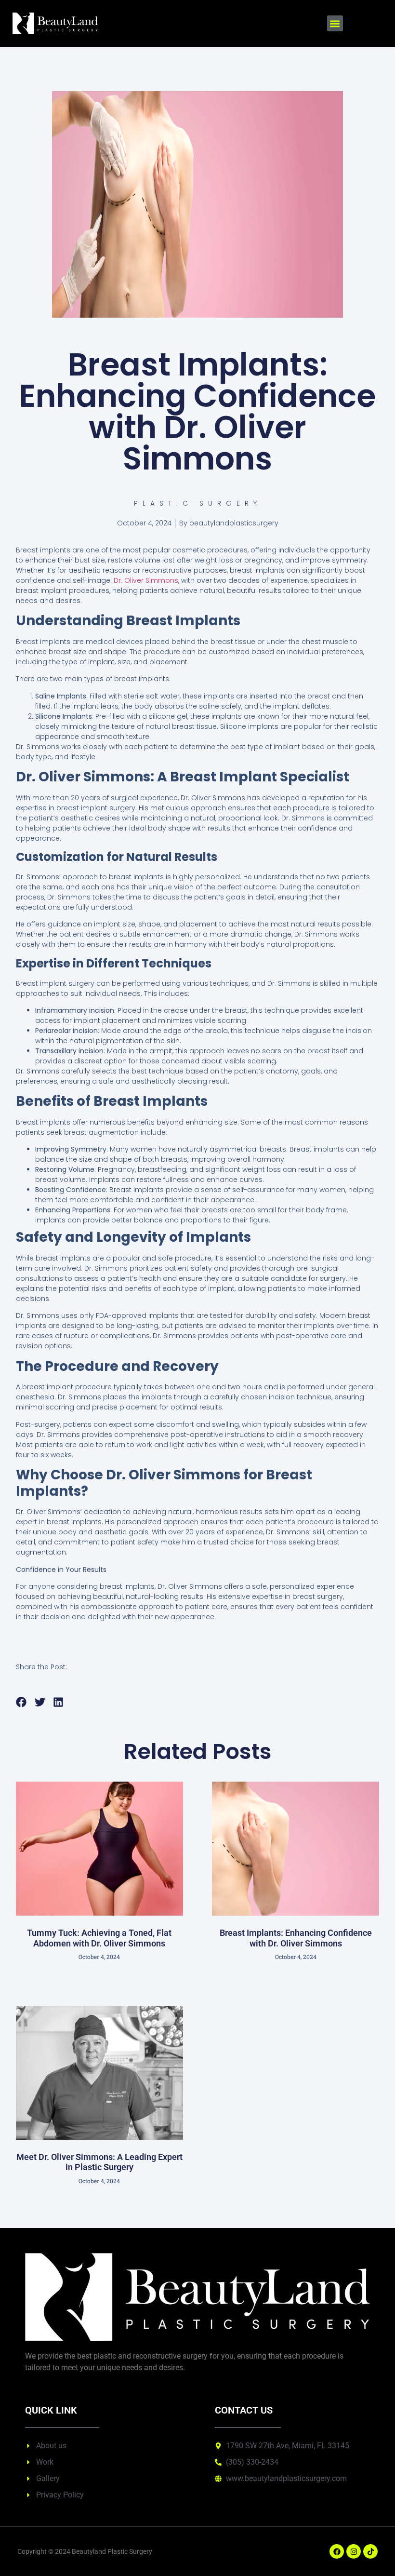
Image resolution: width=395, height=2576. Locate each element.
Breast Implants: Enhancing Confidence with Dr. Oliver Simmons (296, 1938)
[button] (335, 23)
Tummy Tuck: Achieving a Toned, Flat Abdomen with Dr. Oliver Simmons (99, 1938)
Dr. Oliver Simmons (146, 580)
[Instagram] (354, 2551)
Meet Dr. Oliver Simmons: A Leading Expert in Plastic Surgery (99, 2162)
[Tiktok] (370, 2551)
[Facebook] (337, 2551)
